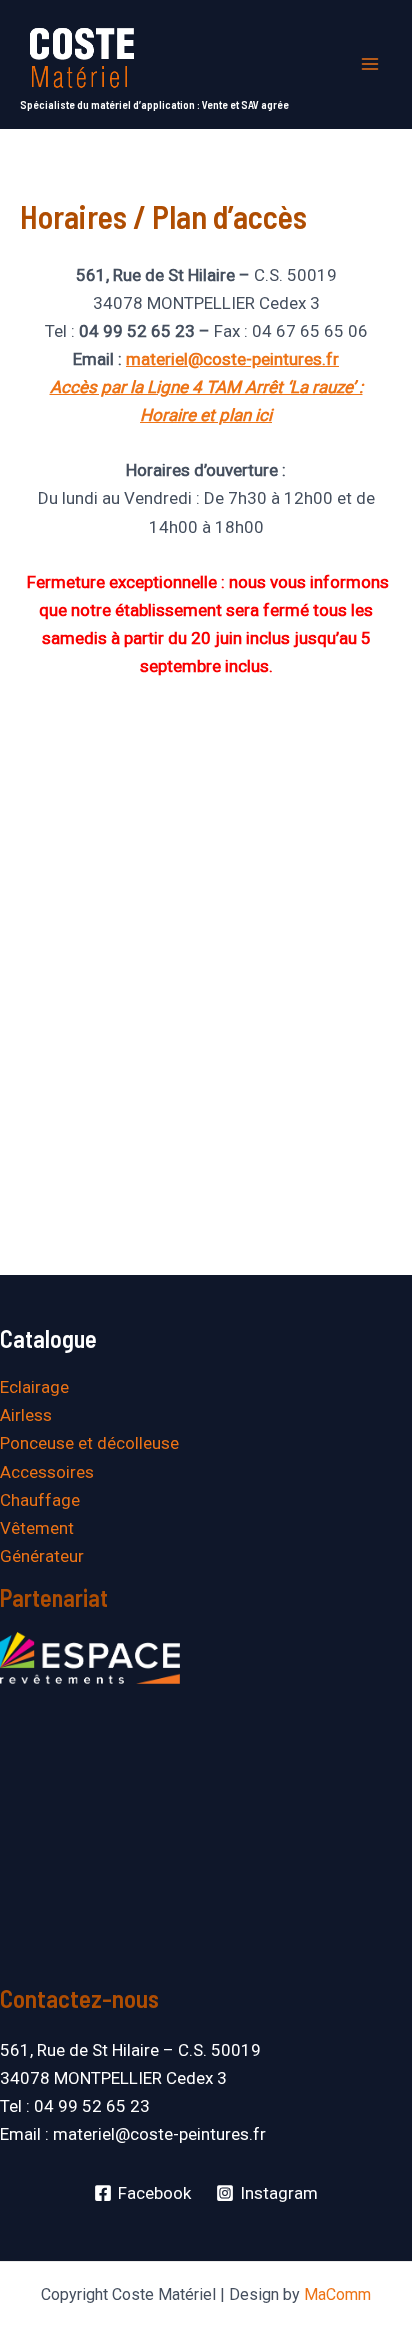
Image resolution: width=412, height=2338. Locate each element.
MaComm (337, 2294)
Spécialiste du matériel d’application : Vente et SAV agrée (154, 104)
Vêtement (37, 1528)
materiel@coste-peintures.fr (232, 359)
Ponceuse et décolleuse (89, 1443)
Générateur (42, 1556)
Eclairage (34, 1387)
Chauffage (40, 1500)
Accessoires (47, 1472)
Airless (26, 1415)
